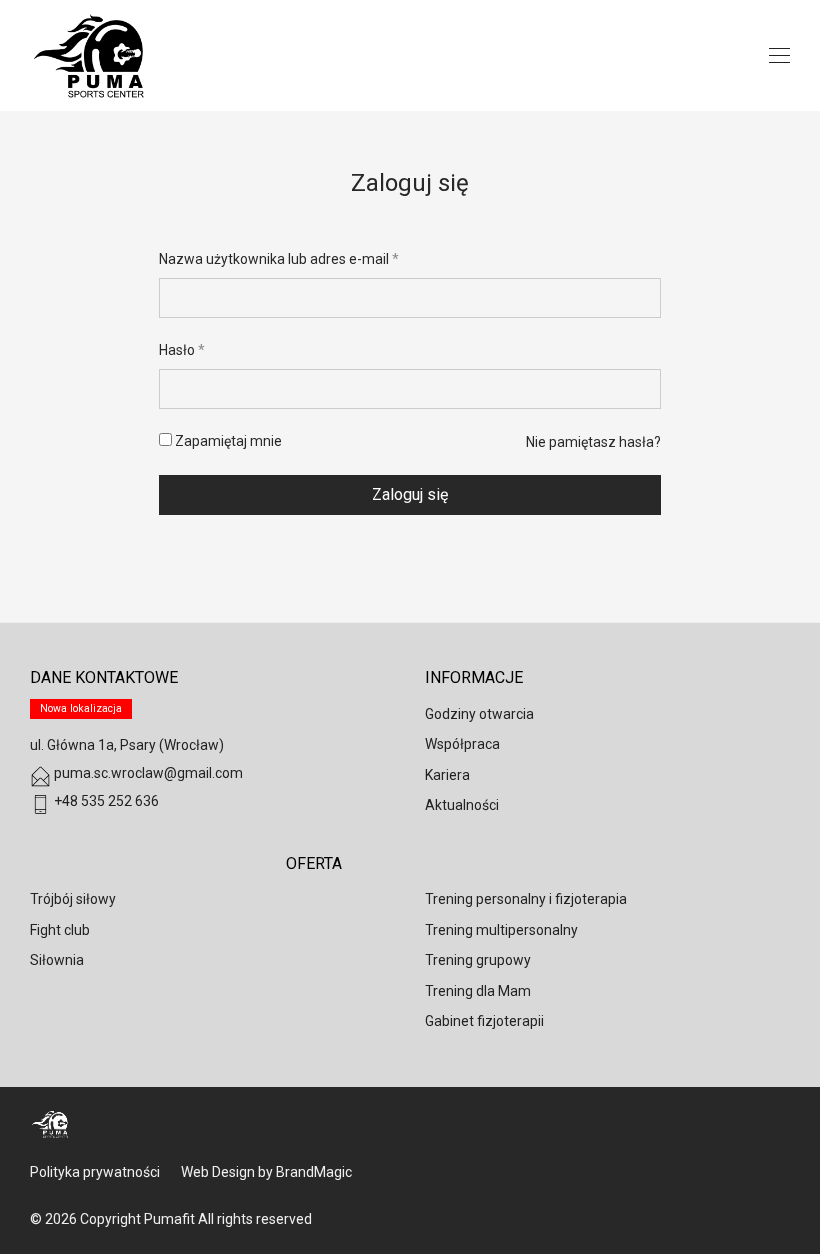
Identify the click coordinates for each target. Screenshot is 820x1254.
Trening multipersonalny (501, 930)
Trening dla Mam (478, 991)
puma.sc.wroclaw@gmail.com (147, 773)
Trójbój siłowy (73, 899)
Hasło (182, 350)
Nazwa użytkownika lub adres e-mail (279, 259)
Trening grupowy (478, 960)
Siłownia (57, 960)
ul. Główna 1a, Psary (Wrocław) (127, 745)
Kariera (447, 775)
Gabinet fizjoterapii (484, 1021)
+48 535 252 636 (105, 801)
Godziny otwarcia (479, 714)
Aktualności (462, 805)
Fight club (60, 930)
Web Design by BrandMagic (266, 1172)
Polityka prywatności (95, 1172)
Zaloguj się (410, 494)
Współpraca (462, 744)
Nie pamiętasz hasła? (593, 442)
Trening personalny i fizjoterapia (526, 899)
